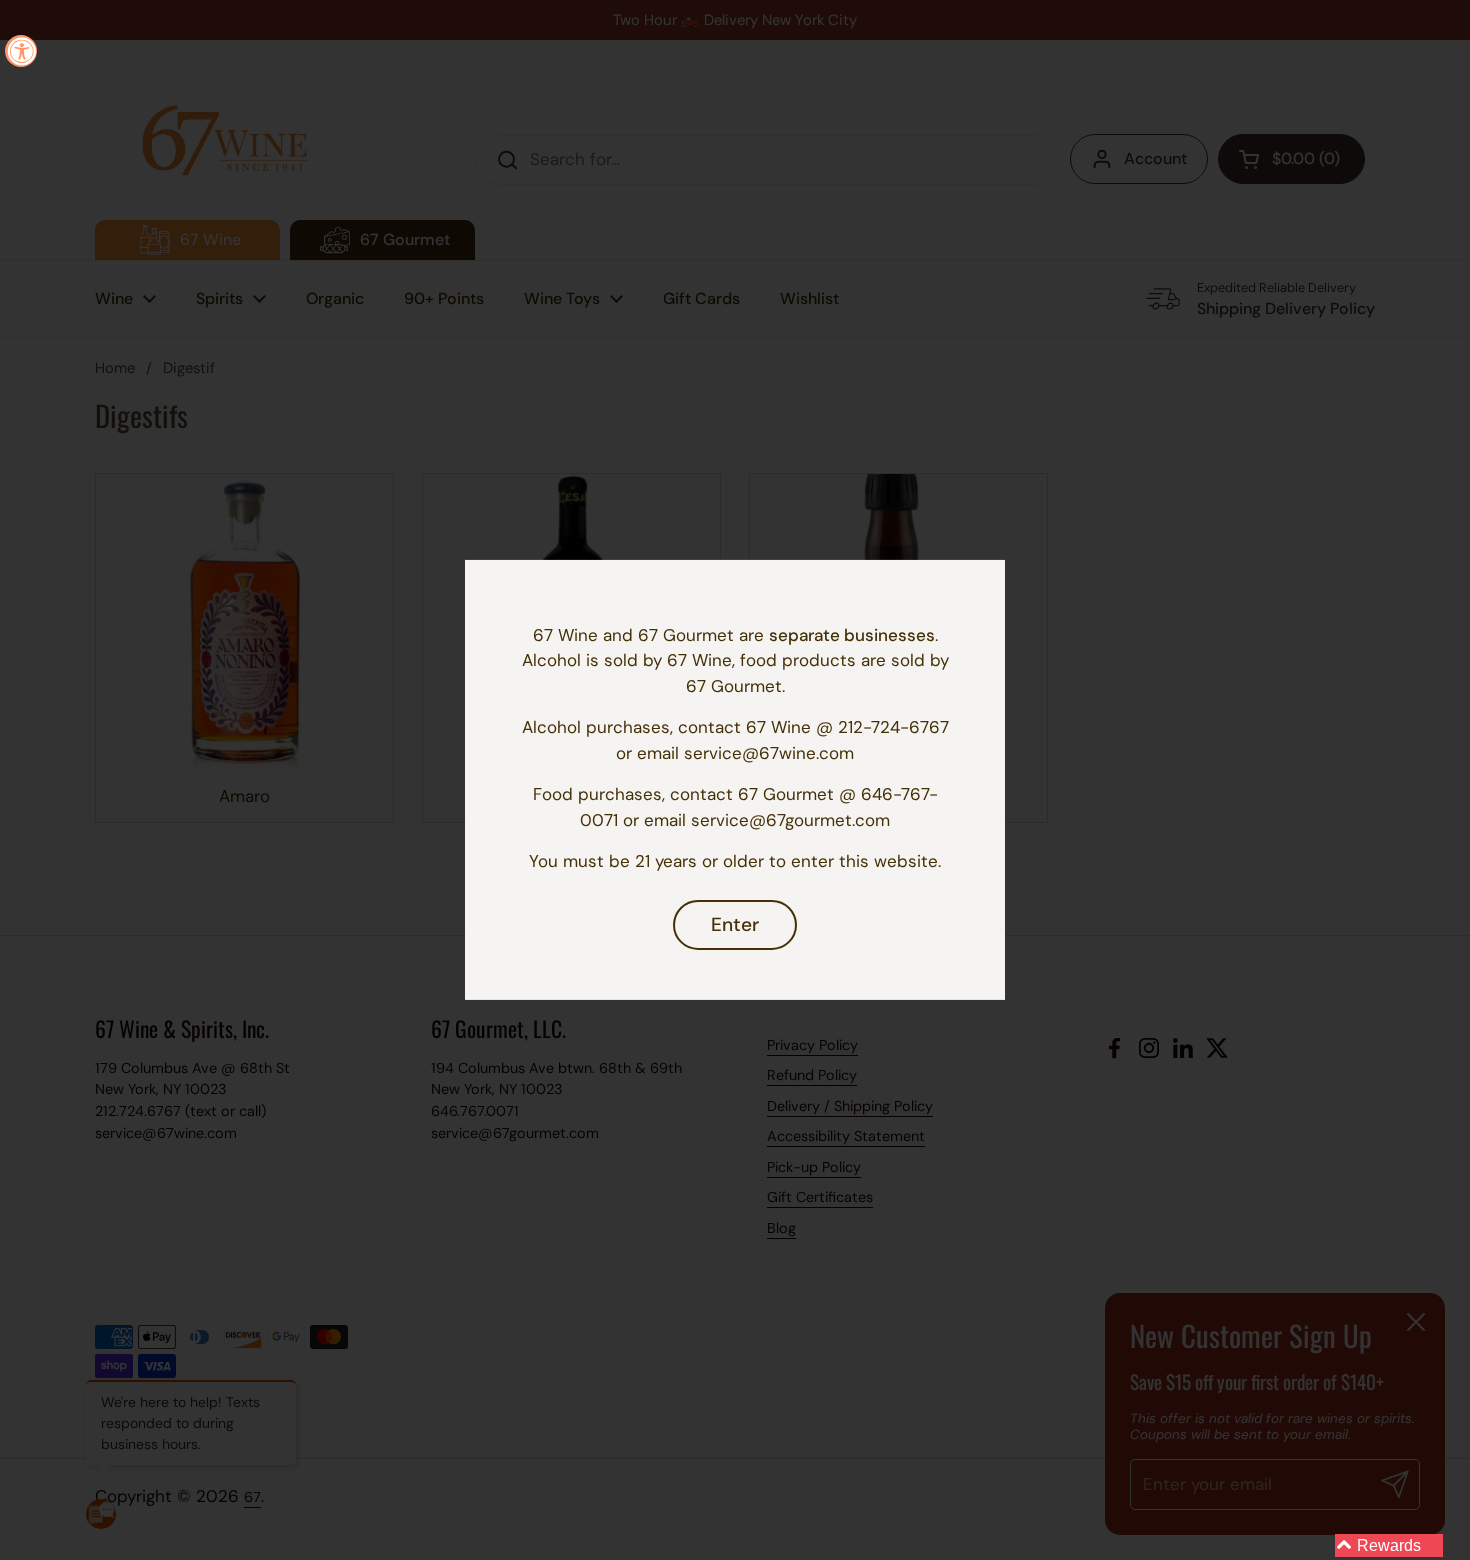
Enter (735, 924)
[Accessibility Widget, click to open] (21, 51)
